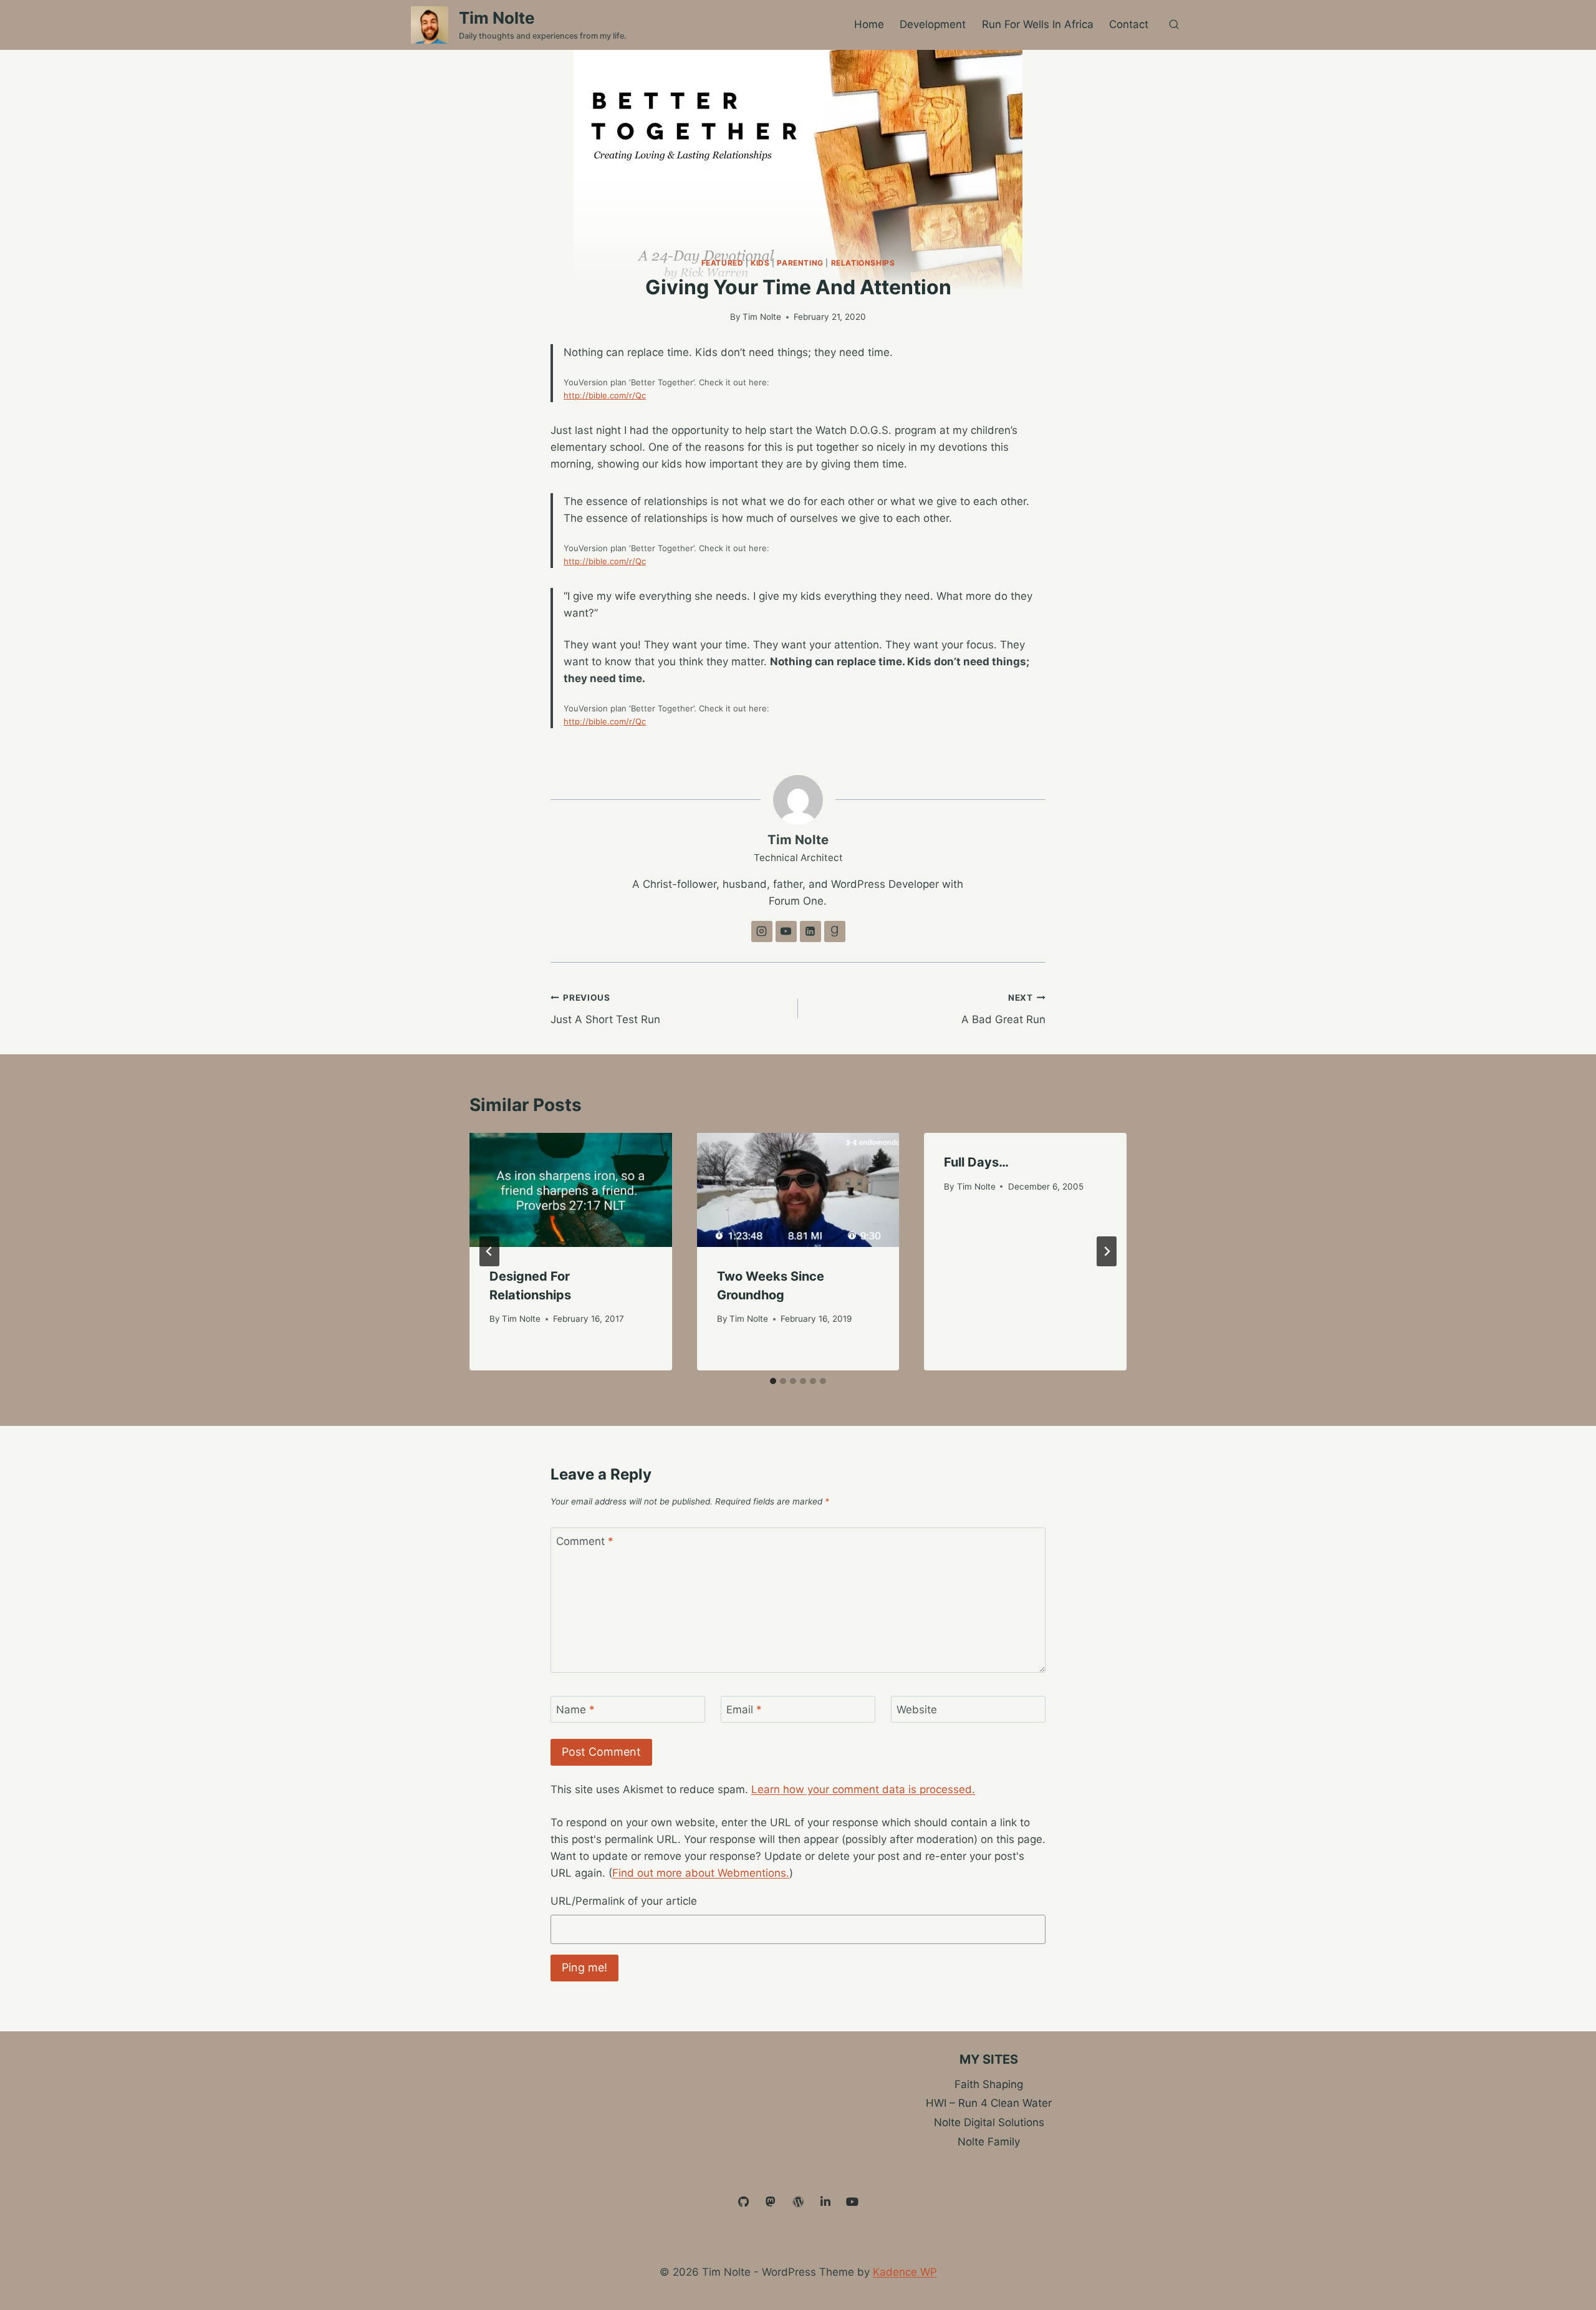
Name (575, 1710)
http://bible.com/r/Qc (605, 395)
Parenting (800, 263)
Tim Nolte (762, 317)
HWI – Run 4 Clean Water (989, 2103)
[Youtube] (852, 2202)
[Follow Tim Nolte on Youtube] (786, 931)
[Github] (744, 2202)
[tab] (773, 1381)
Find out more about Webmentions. (701, 1873)
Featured (723, 263)
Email (744, 1710)
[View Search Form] (1174, 25)
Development (933, 24)
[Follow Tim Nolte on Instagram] (762, 931)
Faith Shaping (989, 2084)
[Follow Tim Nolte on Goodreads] (835, 931)
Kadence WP (905, 2272)
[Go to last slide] (489, 1251)
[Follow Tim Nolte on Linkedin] (810, 931)
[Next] (1107, 1251)
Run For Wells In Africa (1038, 24)
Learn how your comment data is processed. (863, 1789)
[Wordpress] (798, 2202)
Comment (585, 1541)
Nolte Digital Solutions (989, 2122)
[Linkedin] (825, 2202)
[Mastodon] (771, 2202)
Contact (1129, 24)
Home (869, 24)
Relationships (863, 263)
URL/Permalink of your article (624, 1901)
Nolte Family (989, 2142)
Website (917, 1710)
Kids (760, 263)
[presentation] (571, 1190)
